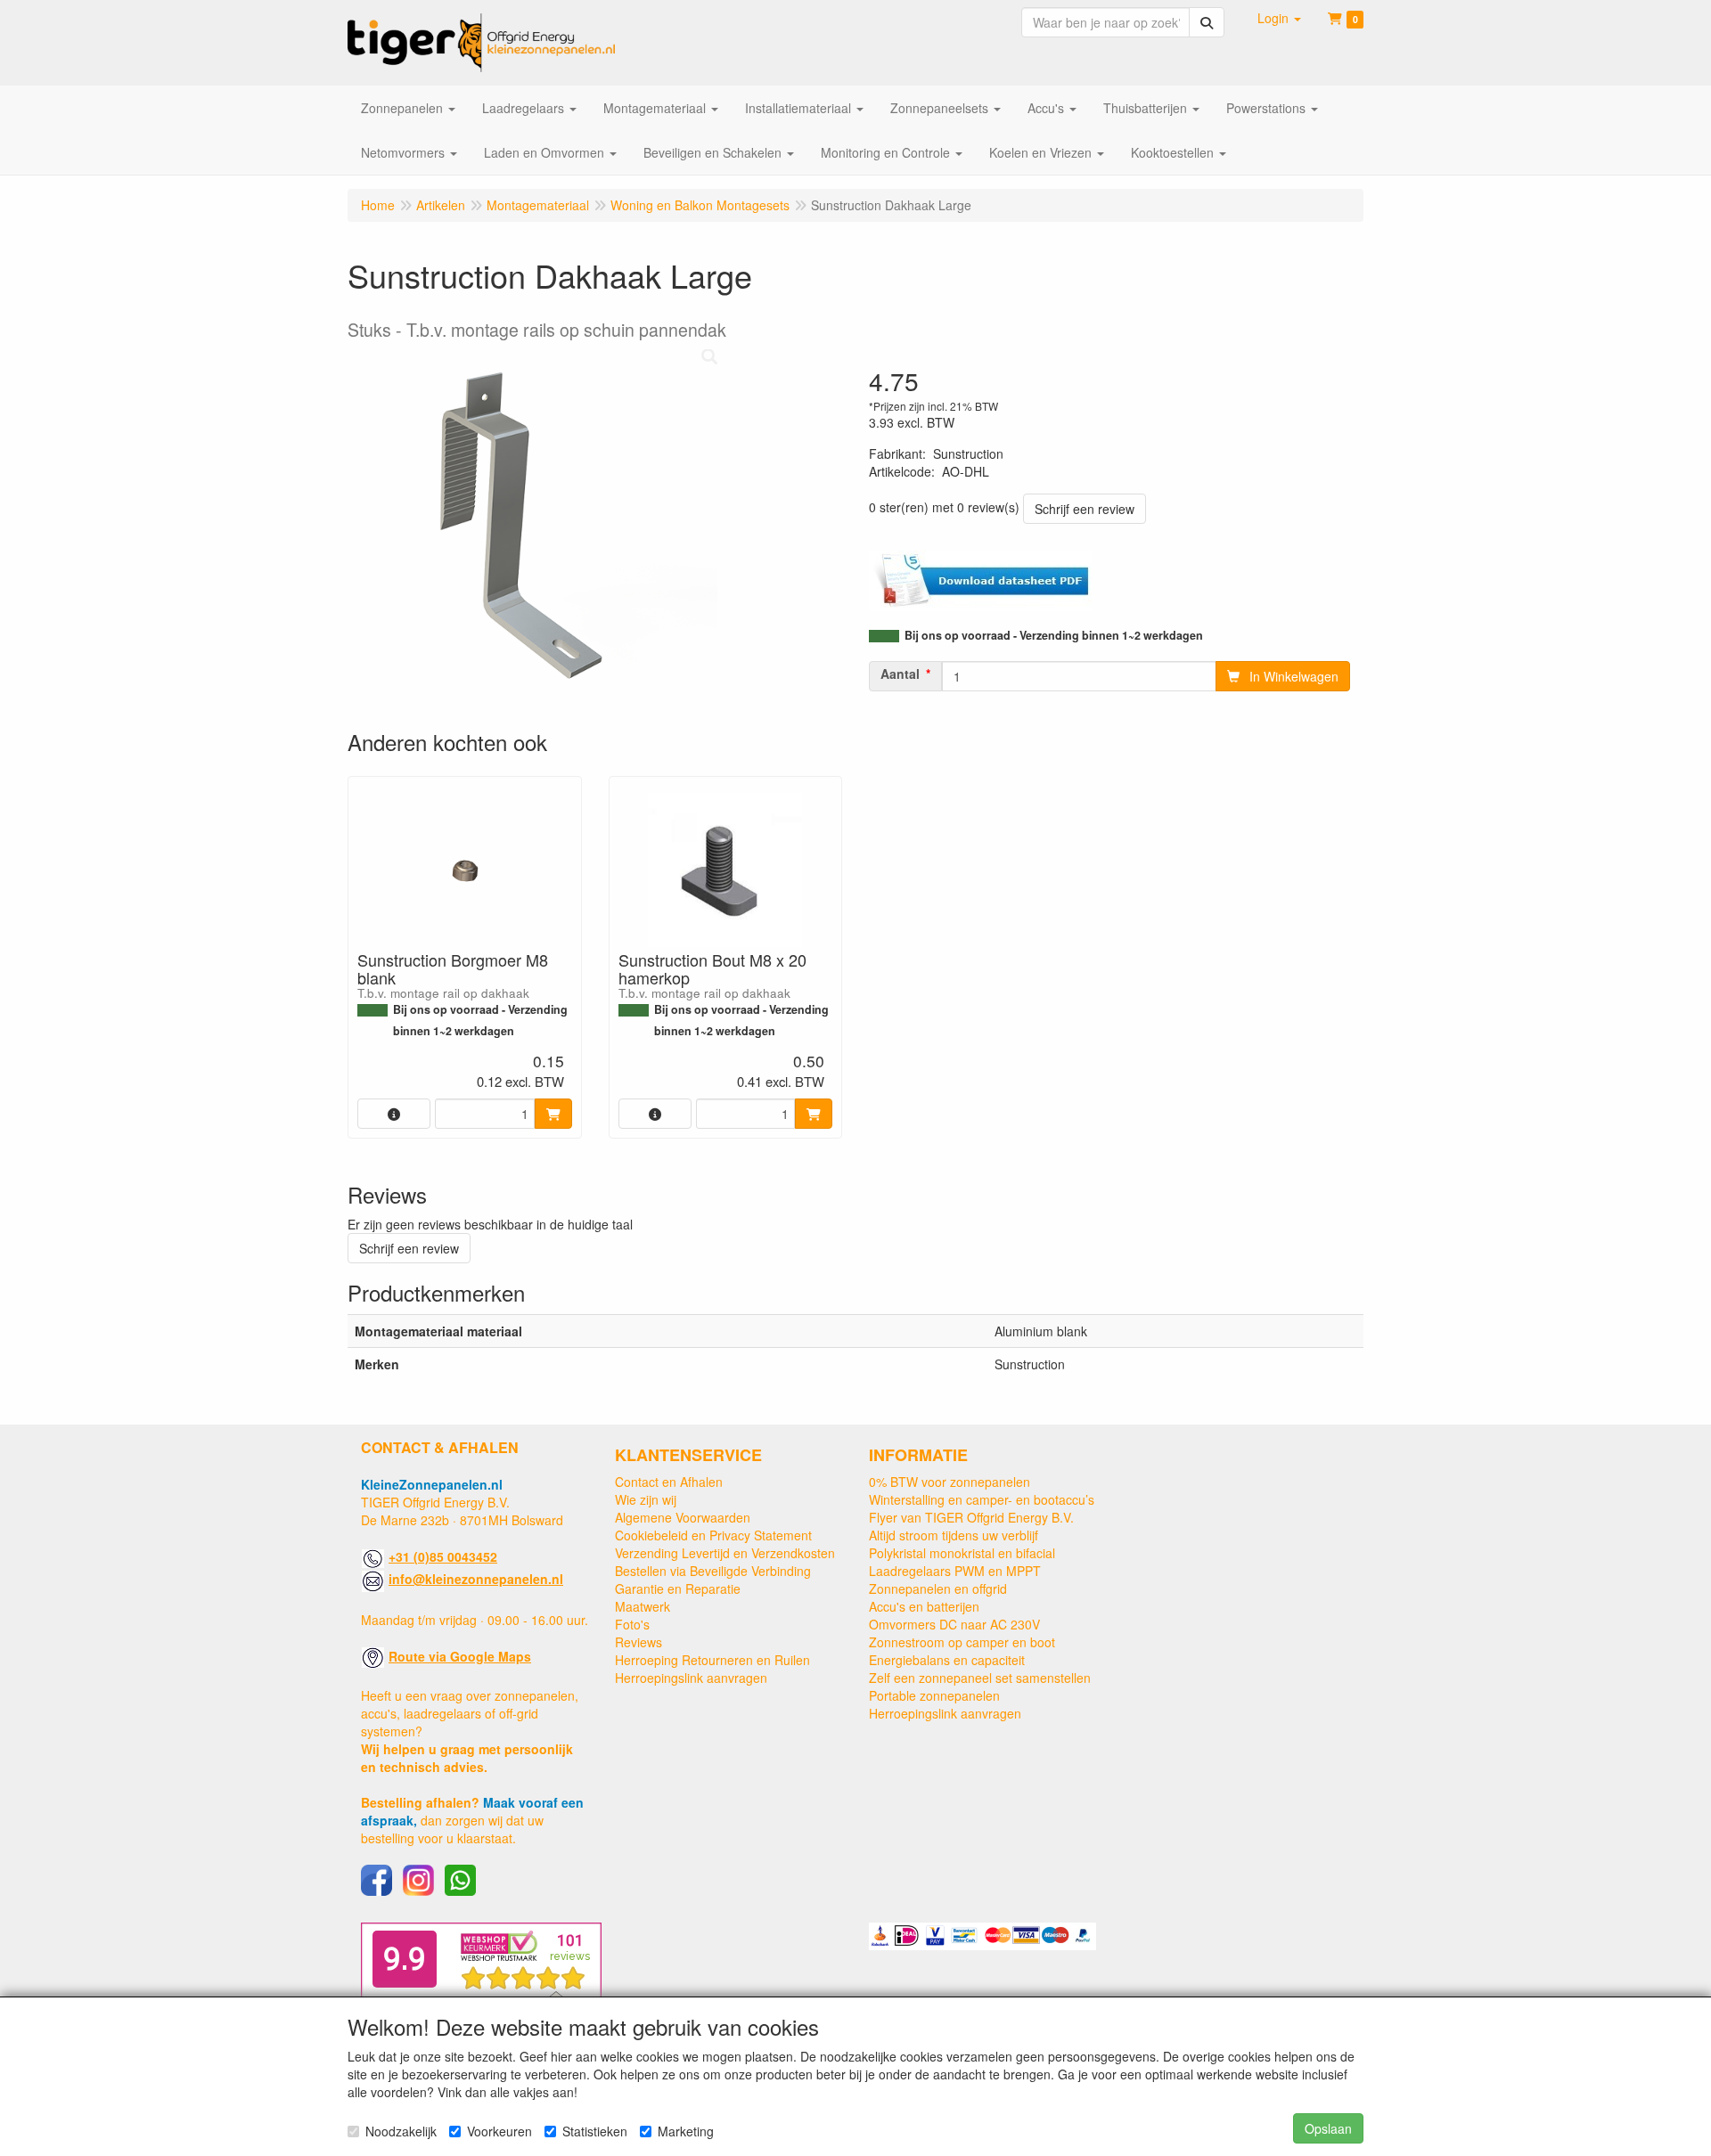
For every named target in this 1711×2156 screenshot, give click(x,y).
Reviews (639, 1642)
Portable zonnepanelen (934, 1695)
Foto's (632, 1624)
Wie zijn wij (646, 1499)
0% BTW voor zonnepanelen (950, 1482)
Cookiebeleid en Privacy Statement (713, 1535)
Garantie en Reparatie (678, 1588)
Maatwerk (643, 1606)
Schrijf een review (1085, 509)
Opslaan (1328, 2128)
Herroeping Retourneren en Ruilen (712, 1660)
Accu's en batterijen (924, 1606)
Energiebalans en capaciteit (947, 1660)
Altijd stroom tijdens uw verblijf (954, 1535)
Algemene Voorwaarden (683, 1517)
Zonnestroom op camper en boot (962, 1642)
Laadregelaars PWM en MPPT (955, 1571)
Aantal (900, 674)
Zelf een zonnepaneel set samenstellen (980, 1678)
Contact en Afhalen (669, 1482)
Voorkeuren (499, 2131)
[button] (1279, 18)
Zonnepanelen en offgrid (938, 1588)
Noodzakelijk (401, 2131)
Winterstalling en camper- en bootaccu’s (982, 1499)
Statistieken (595, 2131)
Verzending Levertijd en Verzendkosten (725, 1553)
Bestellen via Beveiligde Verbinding (713, 1571)
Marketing (686, 2131)
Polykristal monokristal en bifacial (962, 1553)
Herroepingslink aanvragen (691, 1678)
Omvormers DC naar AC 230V (954, 1624)
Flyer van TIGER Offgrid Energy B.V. (971, 1517)
